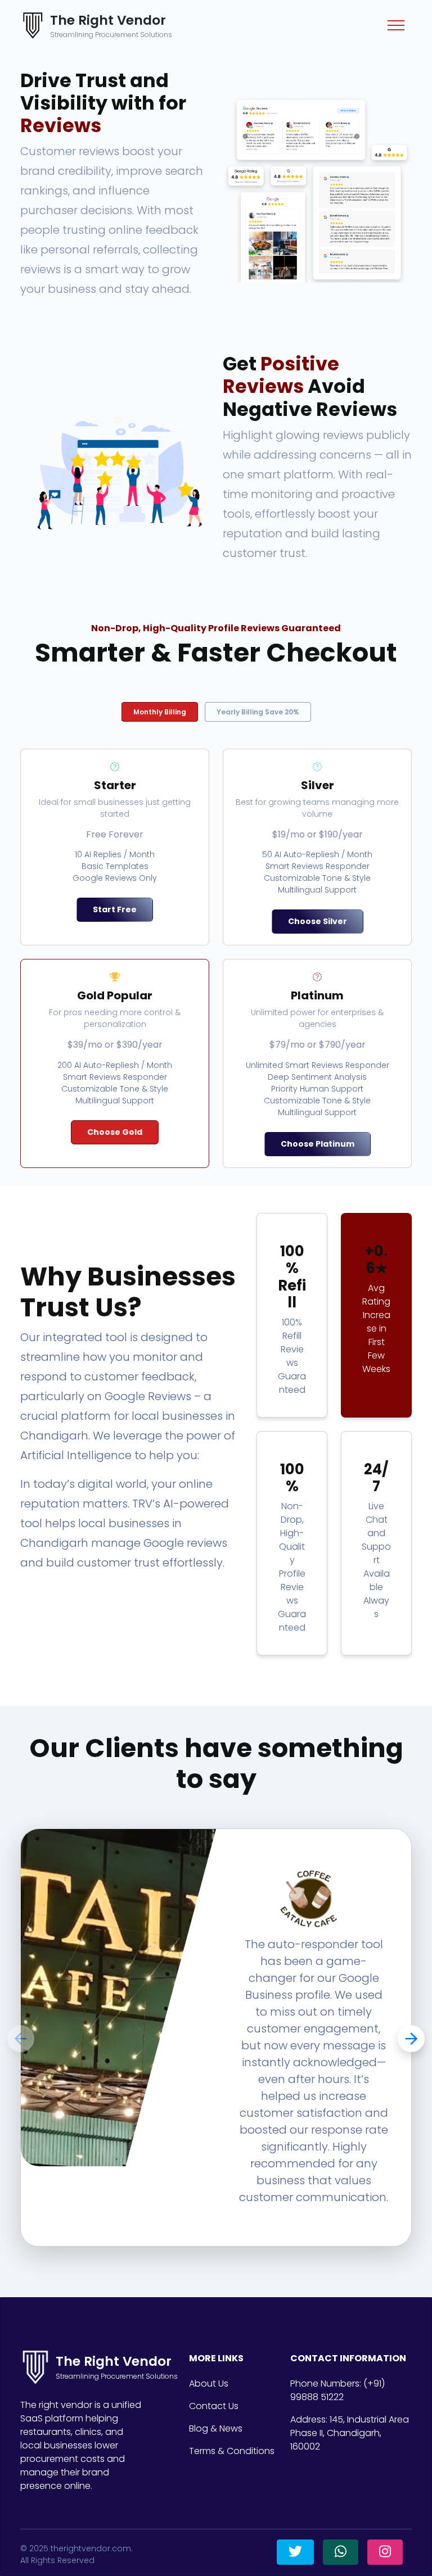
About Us (209, 2383)
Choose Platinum (318, 1144)
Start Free (115, 909)
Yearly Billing (258, 712)
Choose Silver (318, 921)
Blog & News (216, 2428)
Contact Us (214, 2406)
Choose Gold (115, 1132)
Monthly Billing (160, 712)
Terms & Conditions (232, 2451)
